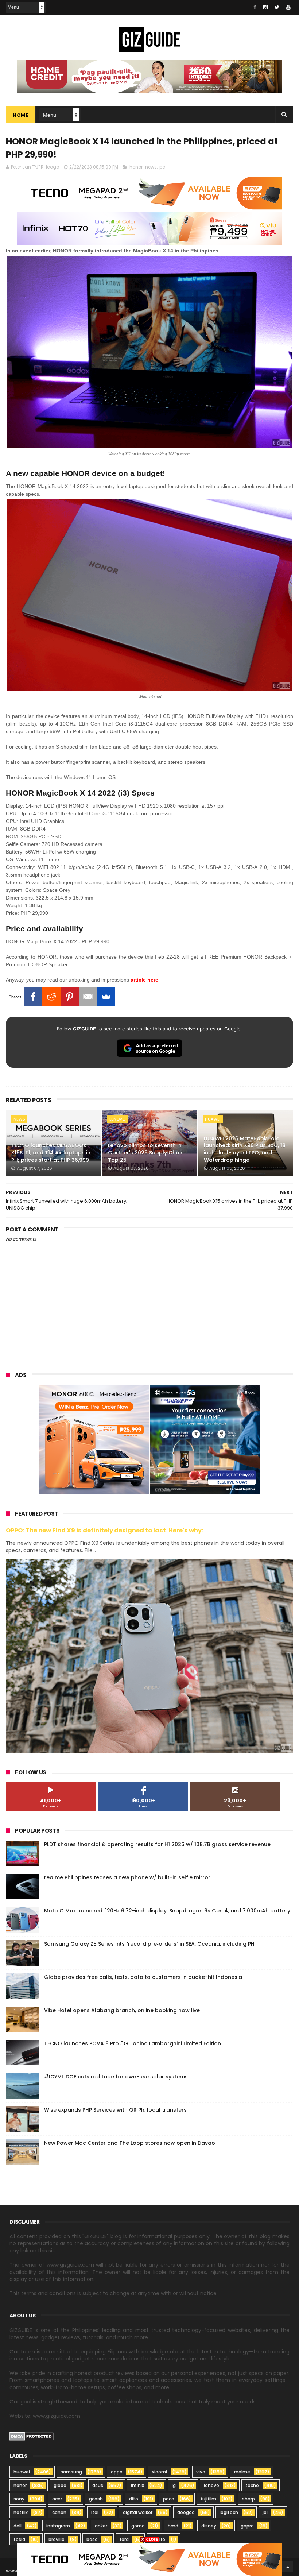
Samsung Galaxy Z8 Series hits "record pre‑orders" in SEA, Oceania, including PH (149, 1944)
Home (21, 115)
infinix (137, 2485)
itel (95, 2512)
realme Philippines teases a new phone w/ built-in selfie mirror (127, 1877)
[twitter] (277, 7)
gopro (247, 2526)
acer (57, 2499)
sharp (248, 2499)
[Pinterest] (70, 997)
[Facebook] (33, 997)
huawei (213, 1119)
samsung (71, 2472)
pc (162, 167)
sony (19, 2499)
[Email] (88, 997)
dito (134, 2499)
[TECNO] (149, 2559)
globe (60, 2485)
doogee (186, 2512)
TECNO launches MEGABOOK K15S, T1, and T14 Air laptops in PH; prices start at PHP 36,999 (51, 1152)
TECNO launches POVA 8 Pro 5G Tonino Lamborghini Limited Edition (133, 2043)
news (151, 167)
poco (169, 2499)
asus (98, 2485)
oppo (117, 2472)
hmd (173, 2526)
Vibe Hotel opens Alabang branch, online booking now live (122, 2010)
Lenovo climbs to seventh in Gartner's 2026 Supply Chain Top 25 (146, 1152)
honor (136, 167)
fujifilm (208, 2499)
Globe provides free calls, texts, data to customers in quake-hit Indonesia (143, 1977)
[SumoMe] (106, 997)
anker (101, 2526)
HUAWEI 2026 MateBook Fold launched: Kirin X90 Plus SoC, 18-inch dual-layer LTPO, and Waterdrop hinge (246, 1149)
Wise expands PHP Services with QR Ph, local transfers (115, 2110)
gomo (138, 2526)
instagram (58, 2526)
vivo (201, 2472)
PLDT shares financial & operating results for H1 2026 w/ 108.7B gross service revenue (157, 1844)
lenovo (117, 1119)
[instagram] (265, 7)
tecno (252, 2485)
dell (18, 2526)
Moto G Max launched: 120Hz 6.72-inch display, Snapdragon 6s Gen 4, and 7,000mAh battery (167, 1911)
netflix (21, 2512)
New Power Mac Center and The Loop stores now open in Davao (130, 2143)
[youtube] (288, 7)
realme (242, 2472)
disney (209, 2526)
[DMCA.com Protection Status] (32, 2439)
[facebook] (255, 7)
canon (59, 2512)
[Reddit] (51, 997)
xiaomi (160, 2472)
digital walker (138, 2512)
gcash (96, 2499)
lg (174, 2485)
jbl (265, 2512)
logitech (229, 2512)
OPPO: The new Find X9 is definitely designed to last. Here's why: (105, 1530)
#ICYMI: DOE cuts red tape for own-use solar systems (116, 2077)
